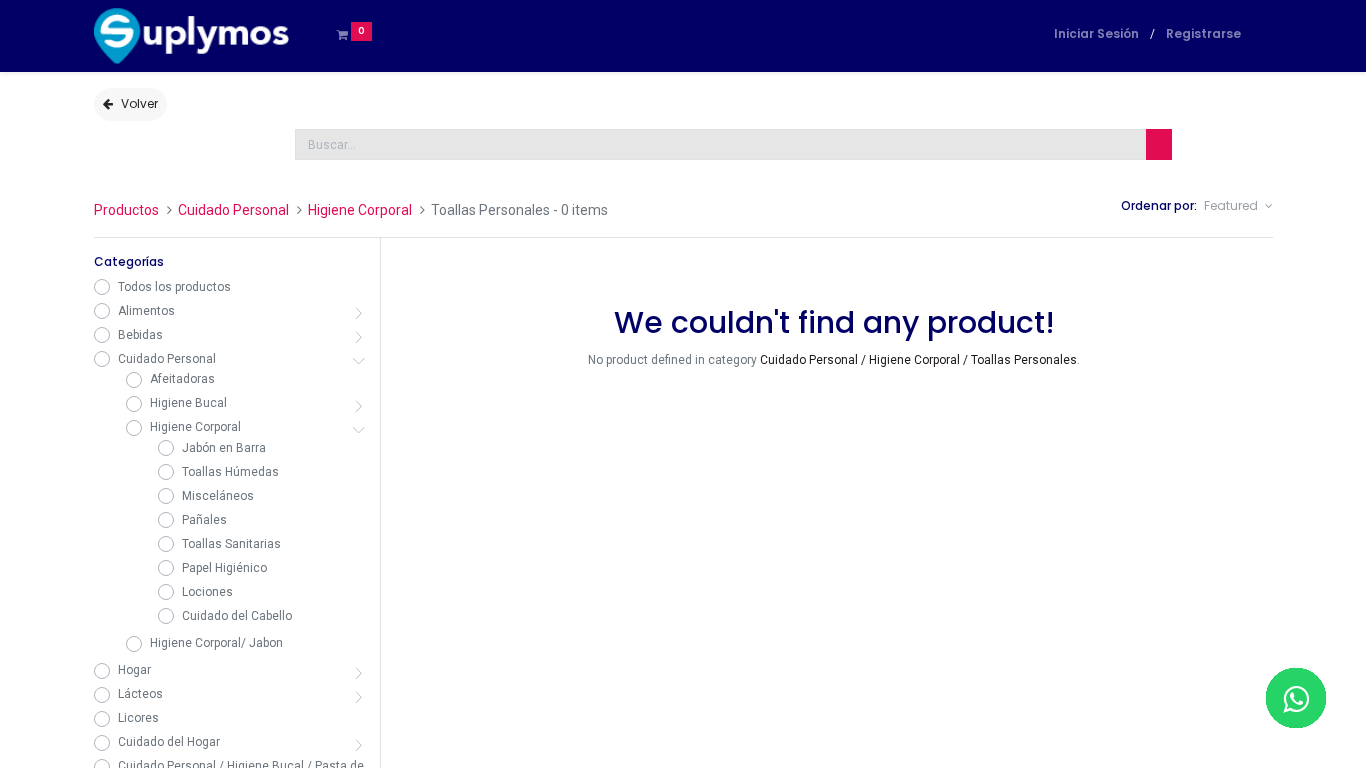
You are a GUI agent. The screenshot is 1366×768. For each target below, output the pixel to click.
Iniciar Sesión (1096, 33)
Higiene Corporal (360, 210)
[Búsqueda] (1159, 144)
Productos (126, 210)
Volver (139, 103)
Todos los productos (174, 287)
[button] (1238, 206)
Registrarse (1203, 33)
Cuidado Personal (233, 210)
